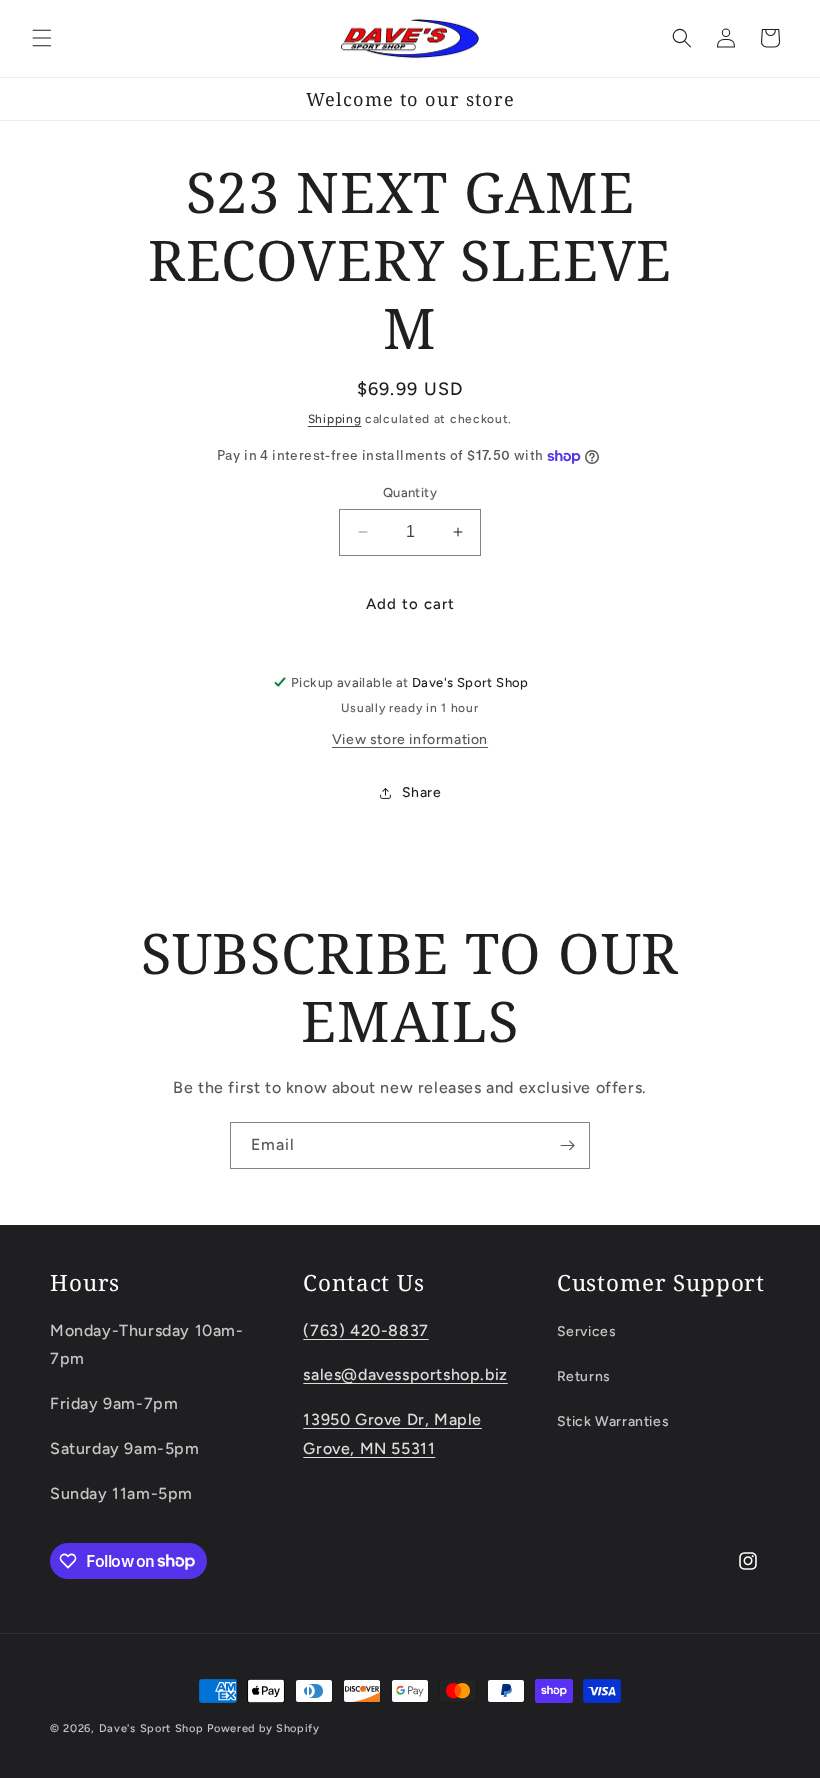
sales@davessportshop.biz (405, 1374)
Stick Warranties (613, 1421)
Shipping (335, 419)
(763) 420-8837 (365, 1330)
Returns (584, 1376)
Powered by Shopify (263, 1728)
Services (587, 1331)
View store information (410, 739)
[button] (42, 38)
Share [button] (422, 792)
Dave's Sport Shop (151, 1728)
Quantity (410, 492)
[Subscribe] (567, 1145)
